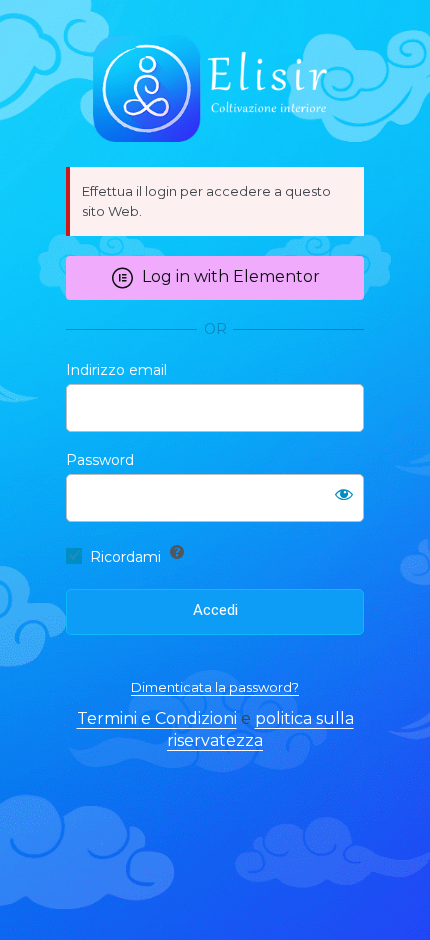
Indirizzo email (116, 370)
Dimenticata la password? (215, 687)
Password (100, 460)
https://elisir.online (215, 89)
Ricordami (125, 557)
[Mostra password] (344, 494)
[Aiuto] (177, 552)
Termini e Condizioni (157, 718)
